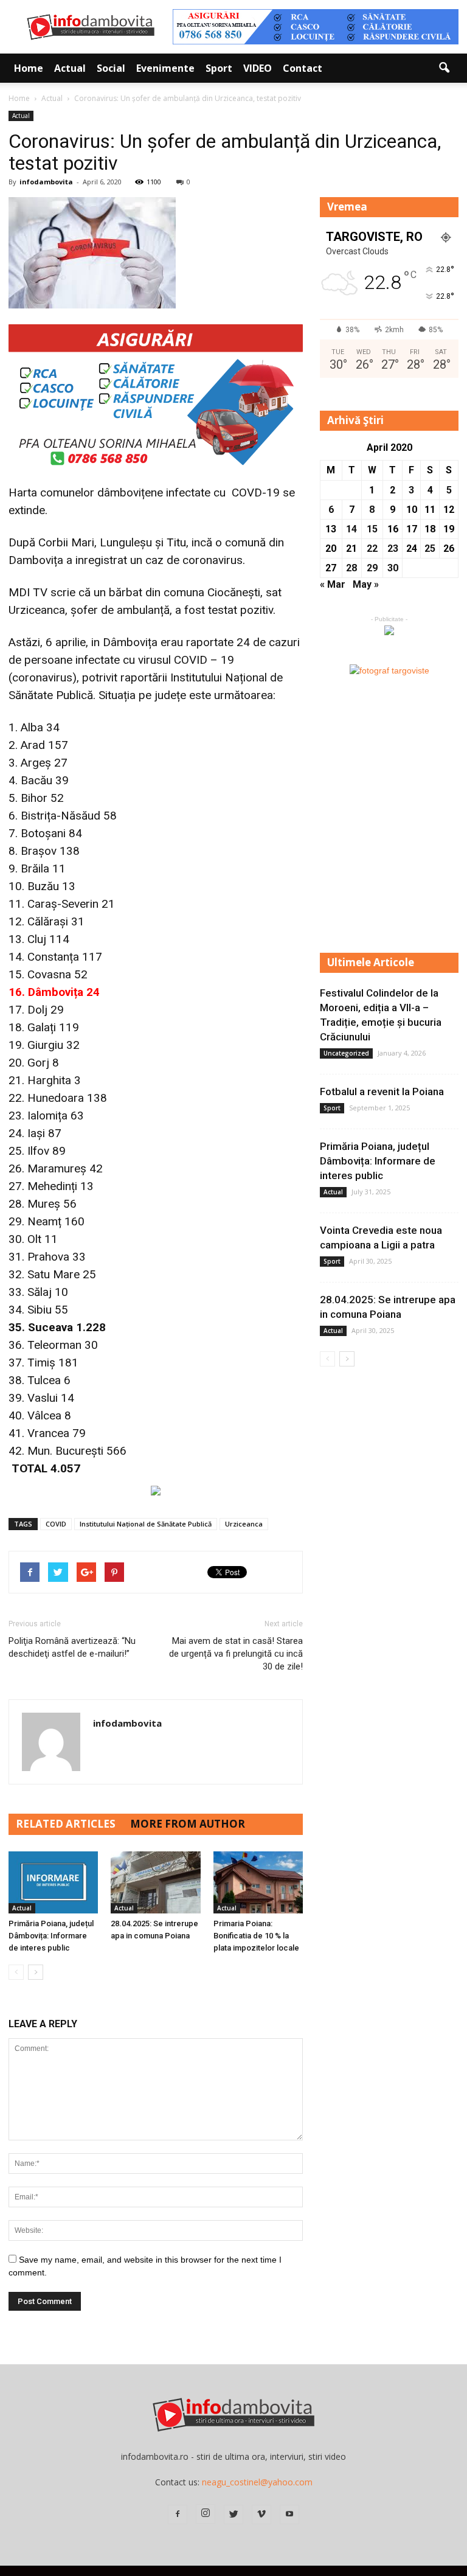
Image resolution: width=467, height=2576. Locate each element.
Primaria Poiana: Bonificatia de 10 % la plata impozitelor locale (256, 1936)
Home (29, 68)
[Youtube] (289, 2515)
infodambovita (46, 182)
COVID (56, 1524)
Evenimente (165, 68)
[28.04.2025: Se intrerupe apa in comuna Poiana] (155, 1882)
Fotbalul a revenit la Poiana (382, 1091)
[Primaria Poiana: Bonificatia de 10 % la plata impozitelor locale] (258, 1882)
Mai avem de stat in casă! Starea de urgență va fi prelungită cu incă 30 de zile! (236, 1654)
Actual (70, 68)
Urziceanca (244, 1524)
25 (430, 548)
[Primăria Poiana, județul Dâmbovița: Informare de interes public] (53, 1882)
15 (372, 529)
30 (393, 568)
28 (351, 568)
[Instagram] (206, 2514)
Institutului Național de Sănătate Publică (146, 1524)
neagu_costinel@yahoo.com (257, 2482)
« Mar (333, 584)
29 (372, 568)
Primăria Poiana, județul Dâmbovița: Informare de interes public (51, 1936)
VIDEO (258, 68)
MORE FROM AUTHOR (188, 1824)
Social (111, 68)
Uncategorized (346, 1053)
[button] (444, 68)
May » (366, 584)
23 (393, 548)
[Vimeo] (261, 2515)
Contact (303, 68)
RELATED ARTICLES (66, 1824)
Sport (219, 68)
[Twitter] (233, 2515)
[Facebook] (178, 2515)
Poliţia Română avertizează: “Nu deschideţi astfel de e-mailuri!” (72, 1647)
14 (351, 529)
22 (372, 548)
